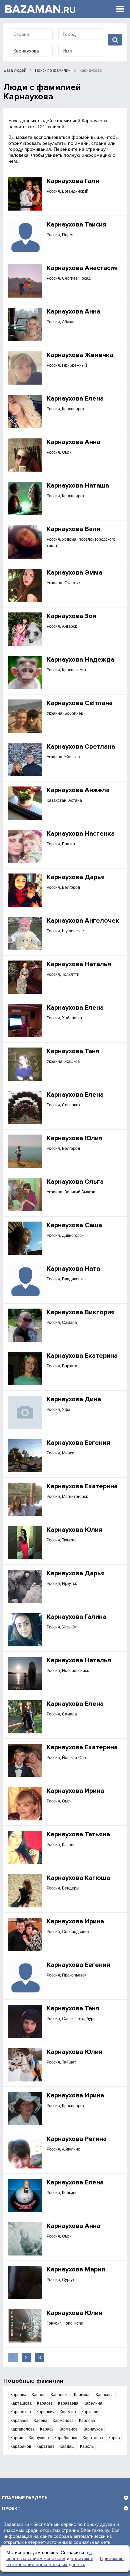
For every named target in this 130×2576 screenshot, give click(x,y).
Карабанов (21, 2446)
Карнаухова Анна (73, 312)
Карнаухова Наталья (79, 964)
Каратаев (45, 2446)
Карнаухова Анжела (78, 790)
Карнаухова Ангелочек (83, 921)
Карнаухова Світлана (80, 703)
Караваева (68, 2403)
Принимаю (112, 2558)
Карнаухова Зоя (71, 616)
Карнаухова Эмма (74, 573)
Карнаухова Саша (74, 1225)
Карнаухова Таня (73, 1051)
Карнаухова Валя (73, 529)
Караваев (19, 2421)
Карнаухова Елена (75, 399)
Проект (11, 2508)
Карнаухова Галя (73, 181)
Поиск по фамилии (53, 70)
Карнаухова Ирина (75, 1791)
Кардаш (67, 2446)
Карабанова (66, 2438)
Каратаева (93, 2438)
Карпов (38, 2395)
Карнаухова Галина (76, 1617)
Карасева (105, 2395)
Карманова (63, 2421)
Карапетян (21, 2412)
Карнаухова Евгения (78, 1443)
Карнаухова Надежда (80, 660)
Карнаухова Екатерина (82, 1356)
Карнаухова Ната (73, 1269)
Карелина (93, 2403)
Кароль (87, 2446)
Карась (47, 2429)
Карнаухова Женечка (80, 355)
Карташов (91, 2412)
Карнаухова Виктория (81, 1312)
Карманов (68, 2429)
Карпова (18, 2395)
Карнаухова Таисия (76, 225)
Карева (40, 2421)
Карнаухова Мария (76, 2269)
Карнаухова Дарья (76, 877)
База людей (15, 70)
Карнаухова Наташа (78, 486)
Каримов (82, 2395)
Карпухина (39, 2438)
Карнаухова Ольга (75, 1182)
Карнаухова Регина (77, 2139)
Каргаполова (22, 2429)
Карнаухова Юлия (74, 1138)
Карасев (45, 2403)
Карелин (68, 2412)
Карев (114, 2438)
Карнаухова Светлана (81, 747)
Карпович (45, 2412)
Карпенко (60, 2395)
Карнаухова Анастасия (82, 268)
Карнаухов (93, 2429)
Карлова (87, 2421)
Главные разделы (25, 2498)
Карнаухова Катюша (78, 1878)
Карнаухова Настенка (81, 834)
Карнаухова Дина (74, 1399)
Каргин (17, 2438)
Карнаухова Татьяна (78, 1834)
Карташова (21, 2403)
